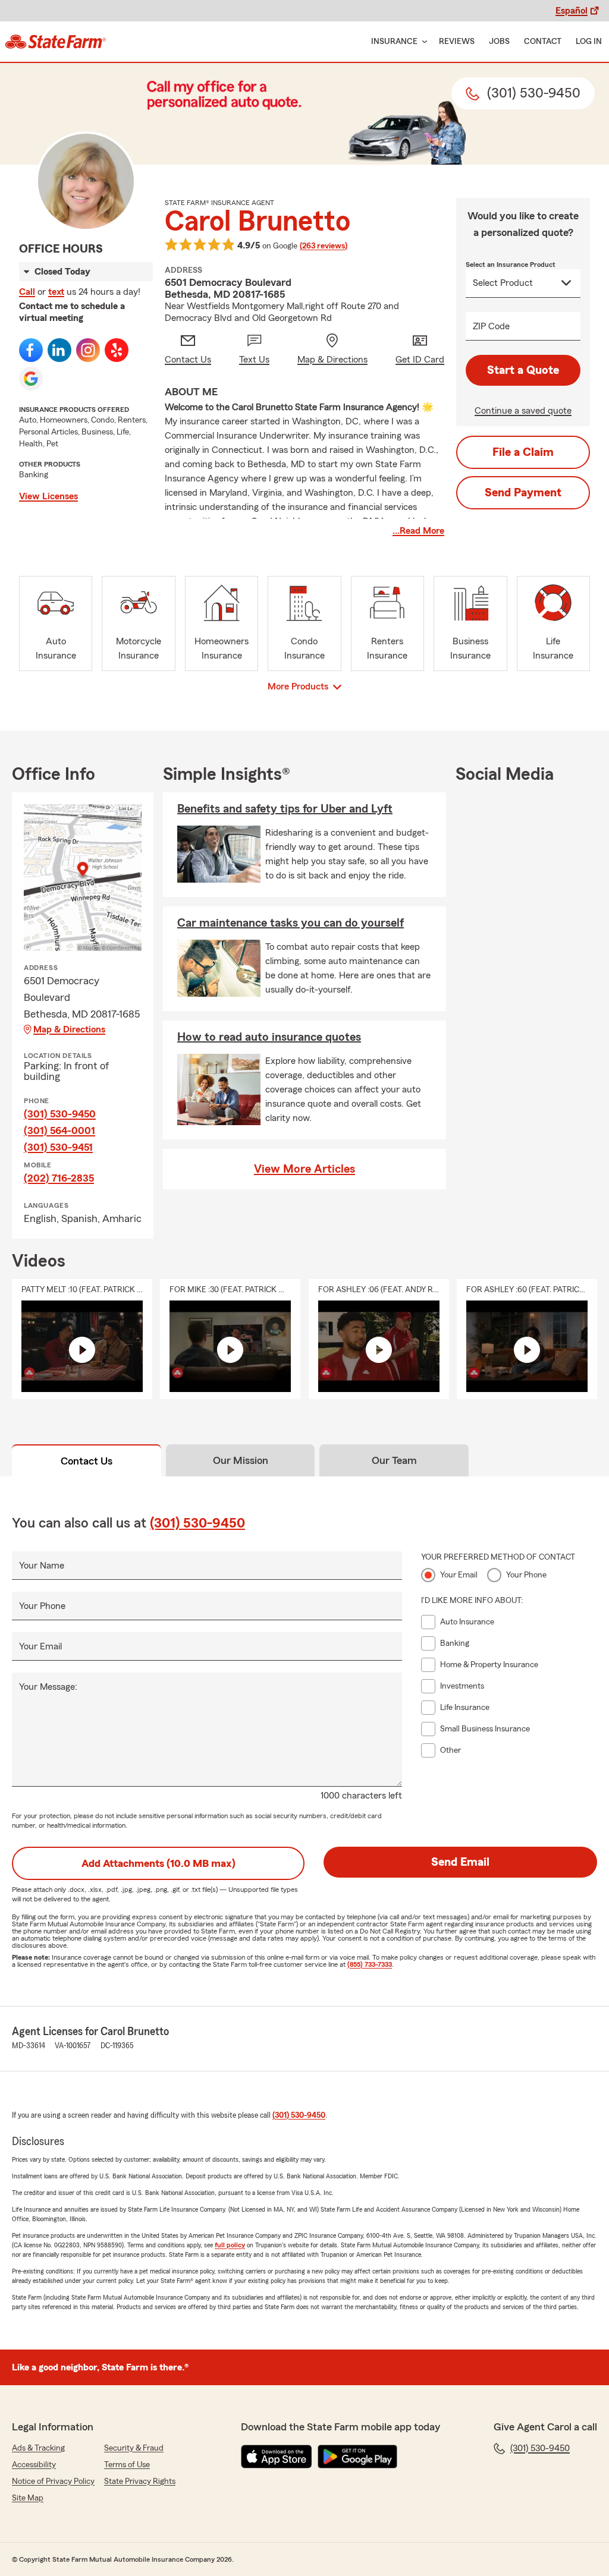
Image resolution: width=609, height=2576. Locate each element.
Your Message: (48, 1687)
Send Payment (523, 493)
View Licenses (48, 496)
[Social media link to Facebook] (31, 350)
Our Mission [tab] (241, 1460)
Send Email (460, 1862)
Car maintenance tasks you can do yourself (291, 923)
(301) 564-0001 (59, 1130)
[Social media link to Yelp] (117, 350)
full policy (230, 2245)
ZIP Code (491, 326)
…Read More (418, 531)
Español (572, 11)
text (56, 292)
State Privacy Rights (140, 2481)
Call (27, 292)
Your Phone (42, 1606)
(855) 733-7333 (370, 1964)
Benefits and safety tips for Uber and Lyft (285, 809)
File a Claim (523, 452)
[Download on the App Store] (277, 2457)
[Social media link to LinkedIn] (59, 350)
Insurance (394, 42)
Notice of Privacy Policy (53, 2481)
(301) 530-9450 (60, 1114)
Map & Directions (69, 1029)
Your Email (40, 1646)
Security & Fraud (134, 2448)
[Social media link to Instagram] (88, 350)
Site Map (28, 2498)
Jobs (499, 42)
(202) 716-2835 (59, 1178)
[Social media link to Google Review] (31, 379)
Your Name (42, 1566)
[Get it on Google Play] (357, 2457)
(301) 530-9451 (58, 1147)
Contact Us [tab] (87, 1461)
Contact (543, 42)
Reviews (457, 42)
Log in (589, 42)
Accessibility (34, 2465)
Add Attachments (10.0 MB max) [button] (158, 1863)
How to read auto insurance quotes (269, 1037)
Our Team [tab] (394, 1460)
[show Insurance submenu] (422, 42)
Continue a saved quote (523, 411)
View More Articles (304, 1169)
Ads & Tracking (38, 2448)
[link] (56, 42)
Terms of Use (127, 2465)
